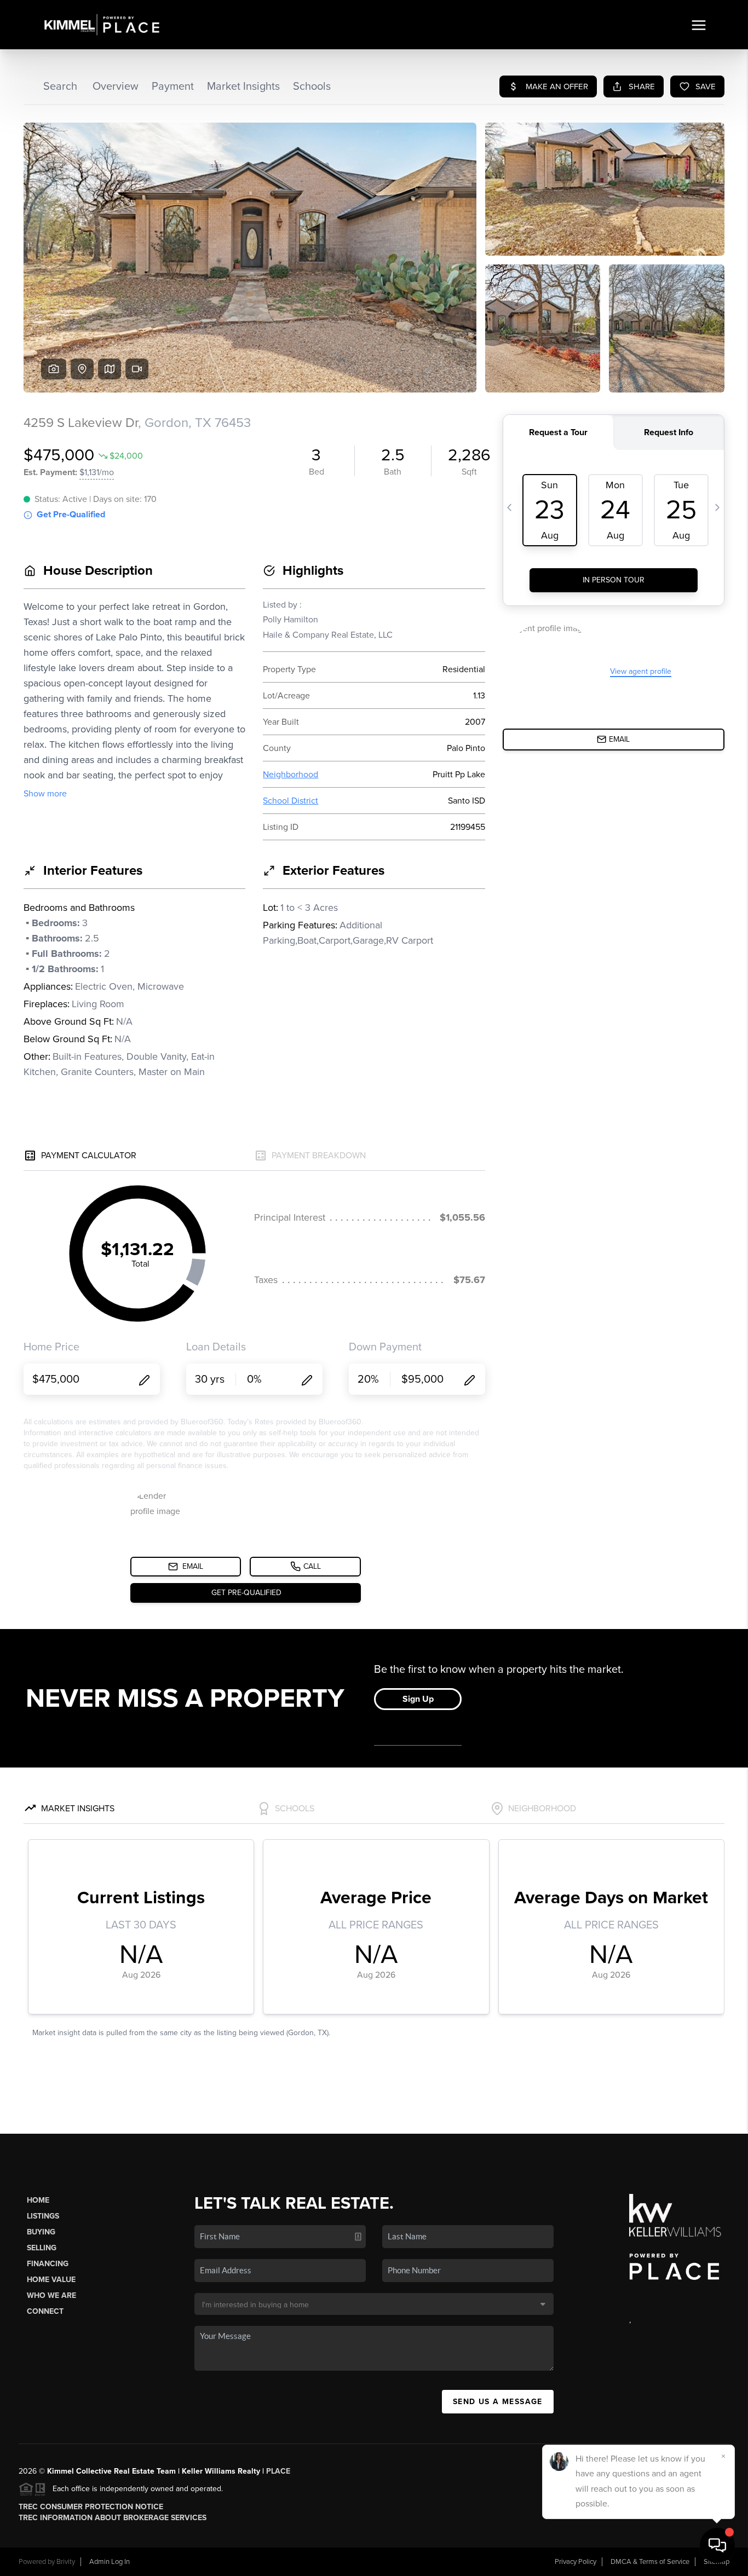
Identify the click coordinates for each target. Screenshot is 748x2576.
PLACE (278, 2471)
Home (38, 2200)
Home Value (51, 2280)
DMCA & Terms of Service (650, 2562)
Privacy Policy (576, 2562)
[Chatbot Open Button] (717, 2545)
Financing (48, 2264)
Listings (43, 2216)
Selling (42, 2248)
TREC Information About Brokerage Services (113, 2518)
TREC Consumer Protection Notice (91, 2507)
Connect (45, 2311)
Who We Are (51, 2295)
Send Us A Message (498, 2402)
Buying (41, 2232)
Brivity (66, 2562)
